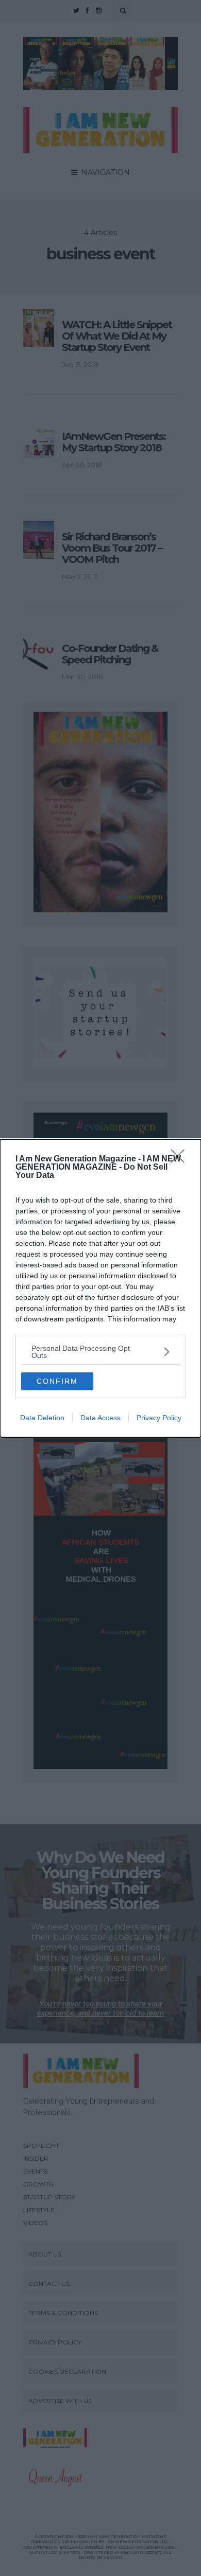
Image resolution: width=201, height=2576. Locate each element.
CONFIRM (57, 1381)
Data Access (100, 1418)
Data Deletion (42, 1418)
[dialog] (100, 1288)
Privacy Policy (159, 1418)
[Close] (181, 1159)
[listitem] (100, 1352)
